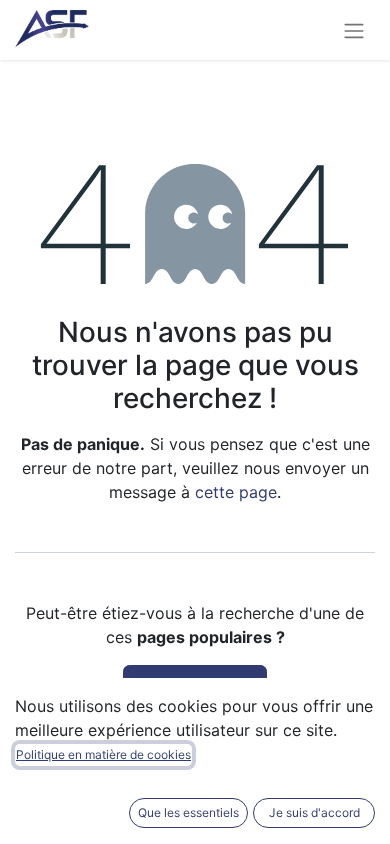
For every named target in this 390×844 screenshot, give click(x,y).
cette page (236, 492)
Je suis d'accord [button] (314, 812)
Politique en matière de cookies (103, 754)
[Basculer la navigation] (354, 30)
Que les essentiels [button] (188, 812)
